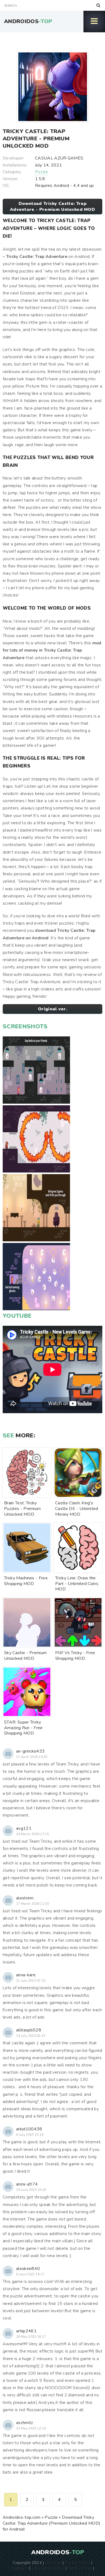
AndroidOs (28, 21)
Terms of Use (80, 2568)
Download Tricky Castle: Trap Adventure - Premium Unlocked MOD (52, 207)
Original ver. (52, 1009)
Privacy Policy (77, 2563)
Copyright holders (48, 2568)
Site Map (53, 2563)
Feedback (19, 2568)
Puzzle (41, 172)
